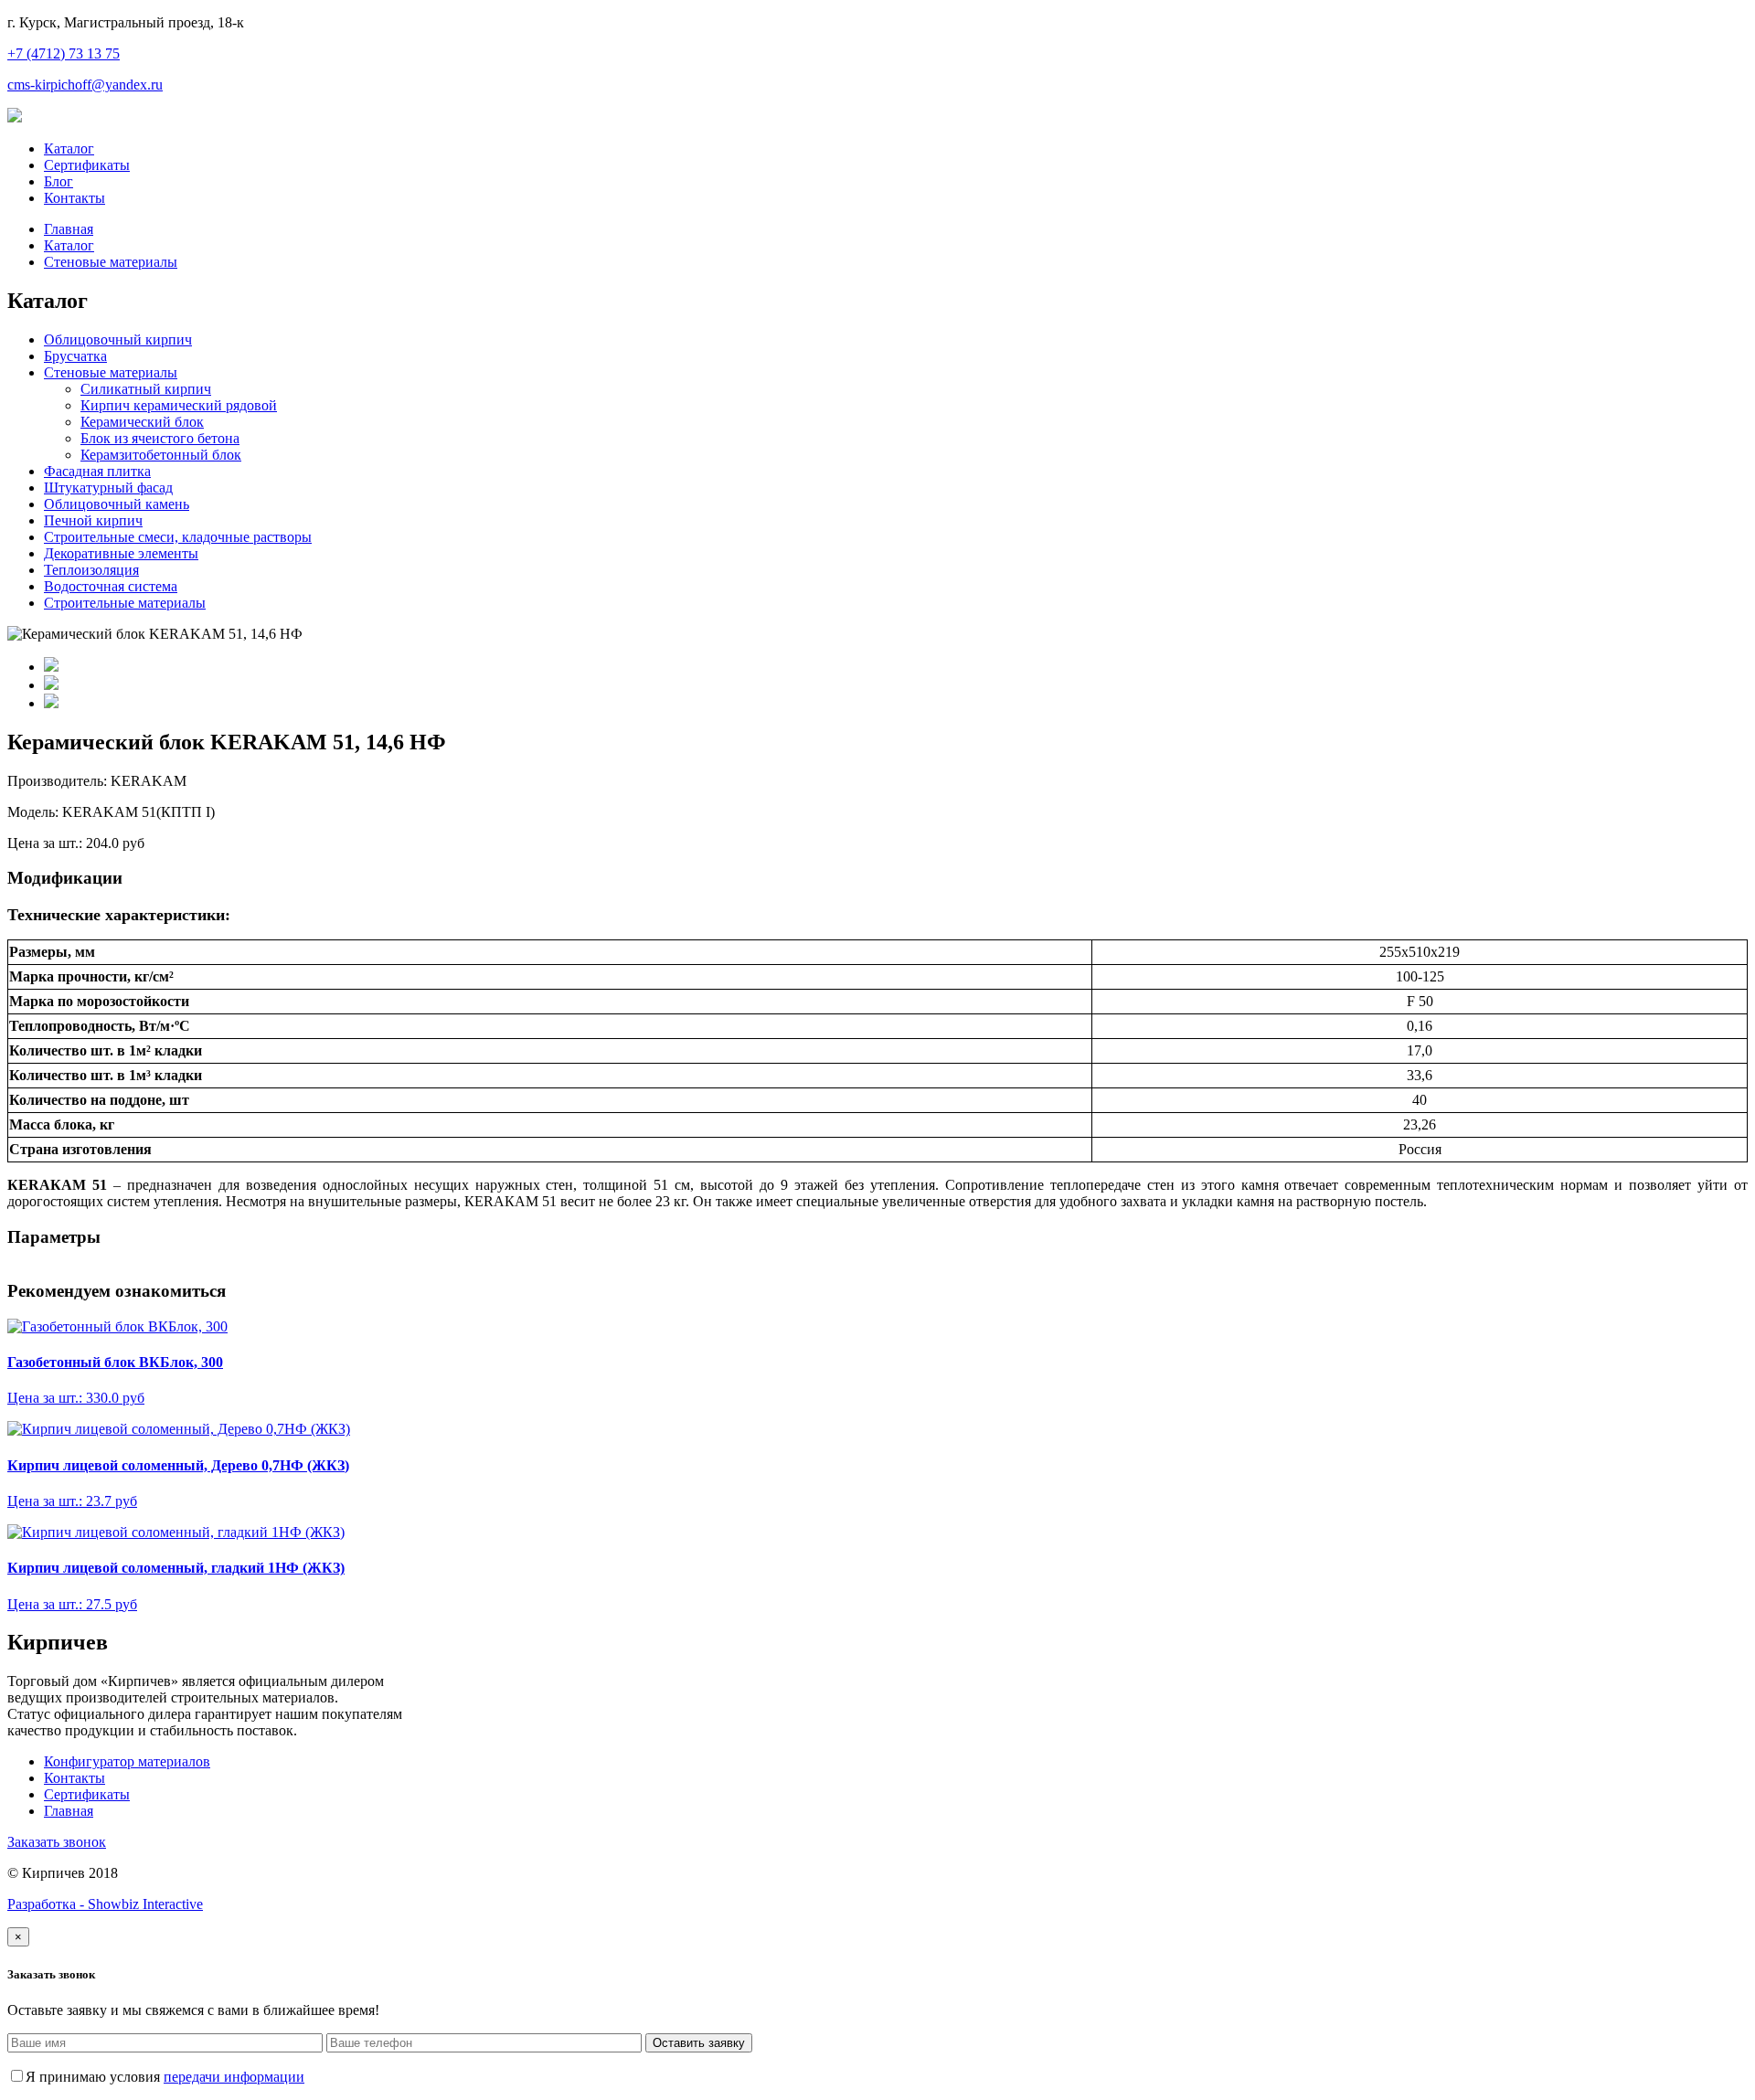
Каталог (69, 148)
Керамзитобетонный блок (161, 455)
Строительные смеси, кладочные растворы (178, 537)
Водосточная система (111, 586)
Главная (69, 229)
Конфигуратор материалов (127, 1761)
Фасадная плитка (97, 471)
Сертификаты (87, 165)
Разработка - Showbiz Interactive (105, 1904)
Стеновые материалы (111, 262)
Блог (58, 181)
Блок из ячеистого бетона (160, 438)
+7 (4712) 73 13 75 (64, 53)
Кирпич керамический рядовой (179, 405)
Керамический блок (142, 422)
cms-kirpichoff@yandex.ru (85, 85)
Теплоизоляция (91, 570)
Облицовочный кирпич (118, 339)
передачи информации (234, 2077)
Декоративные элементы (121, 553)
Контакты (74, 198)
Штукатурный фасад (108, 488)
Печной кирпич (93, 520)
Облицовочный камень (117, 504)
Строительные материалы (125, 603)
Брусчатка (75, 356)
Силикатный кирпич (146, 389)
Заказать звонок (57, 1842)
